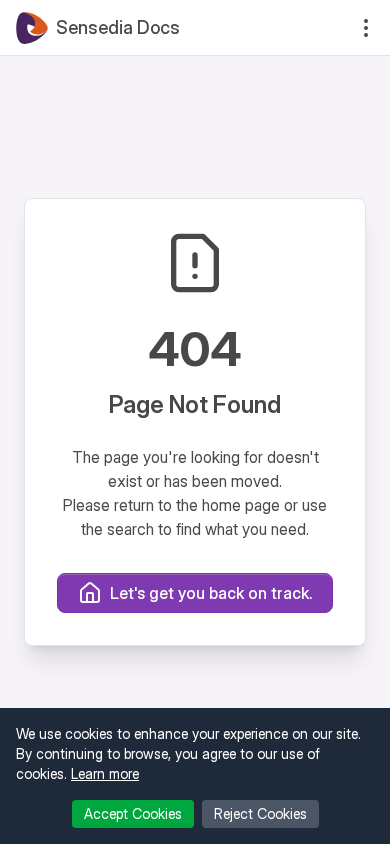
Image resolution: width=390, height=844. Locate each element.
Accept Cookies (133, 813)
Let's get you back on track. (211, 593)
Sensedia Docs (118, 27)
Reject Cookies (260, 813)
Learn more (105, 773)
